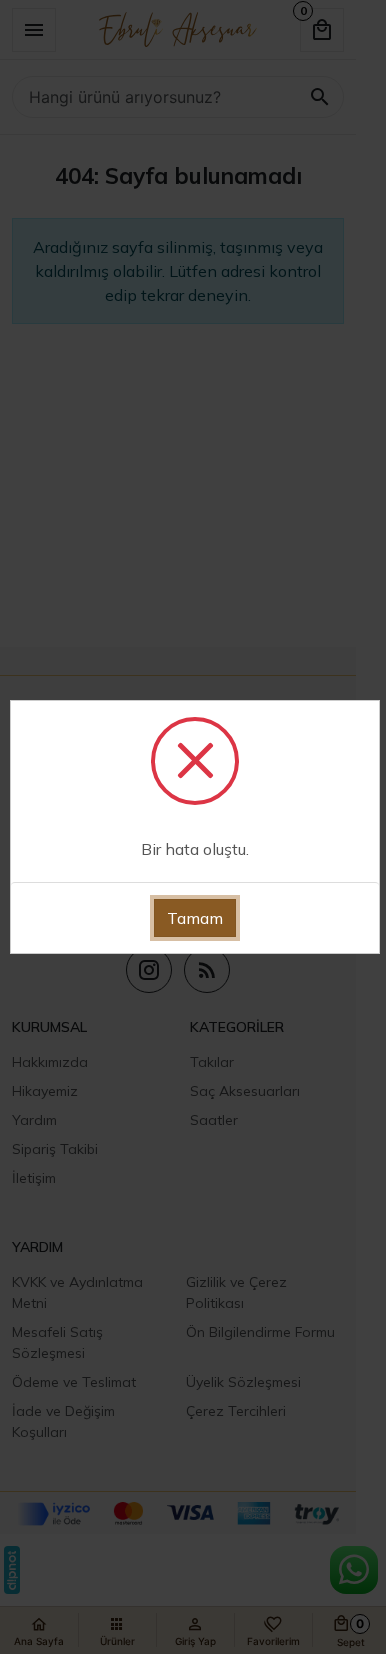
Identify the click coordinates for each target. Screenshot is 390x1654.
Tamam (195, 918)
